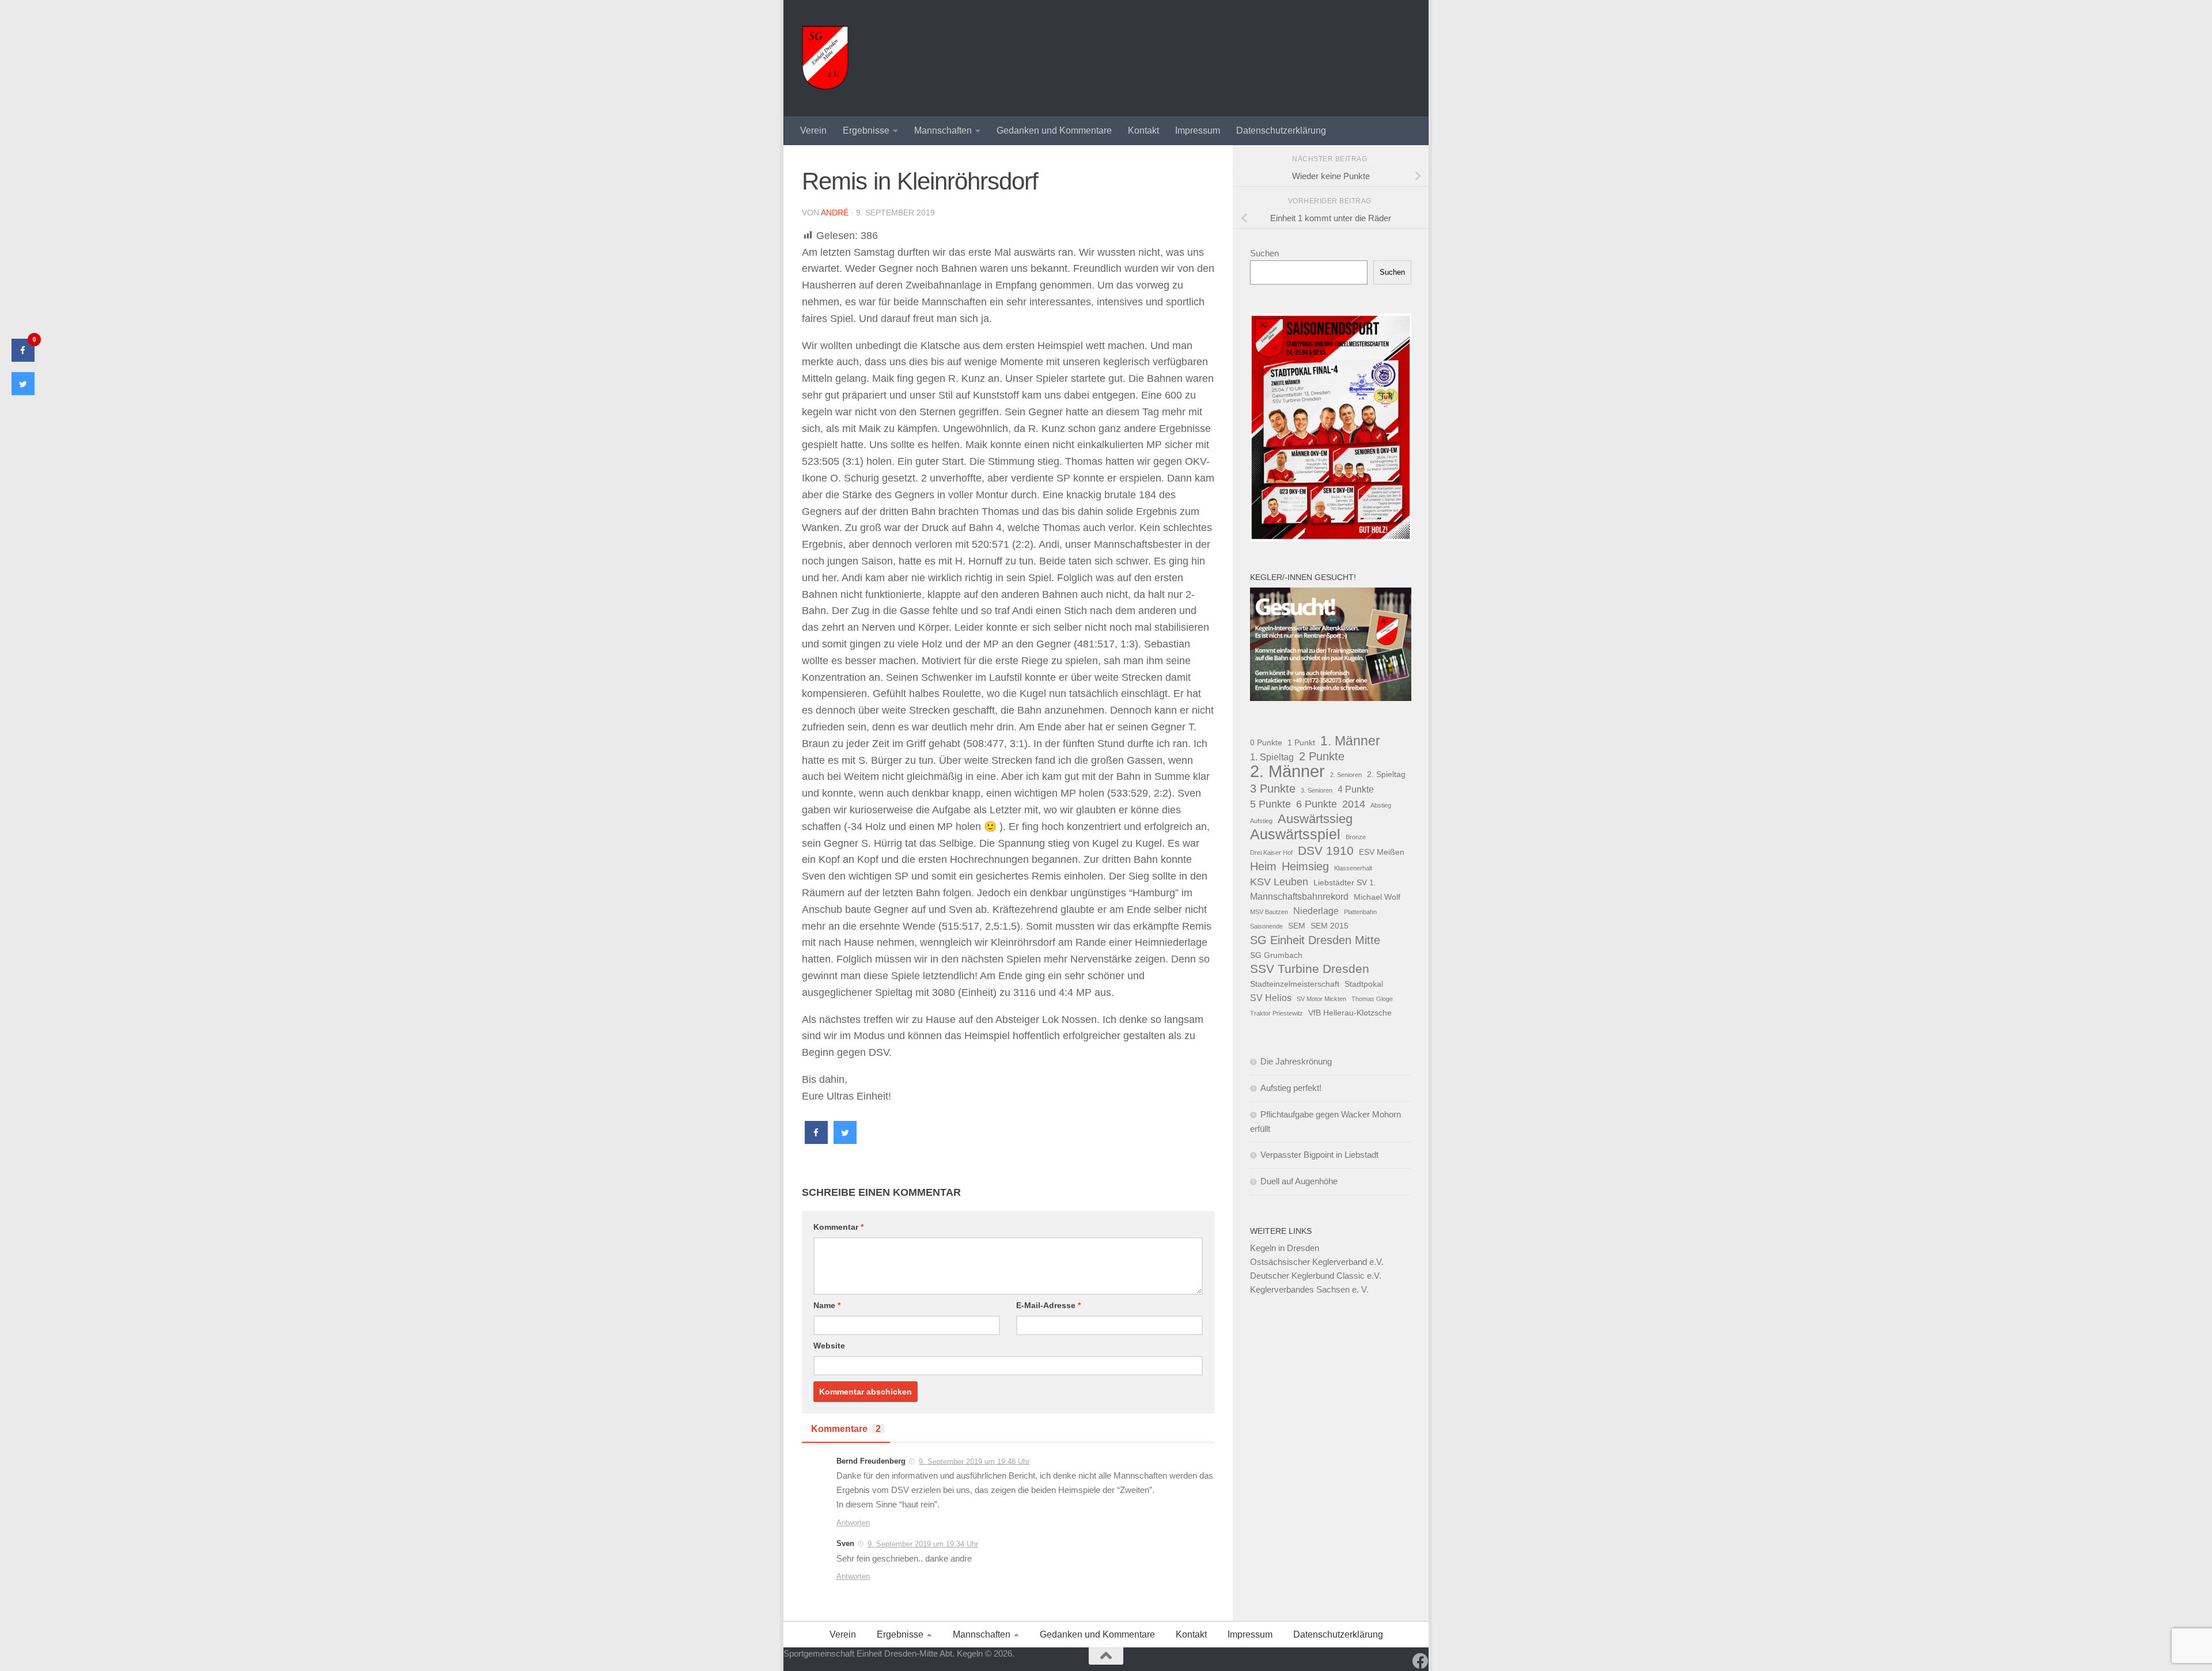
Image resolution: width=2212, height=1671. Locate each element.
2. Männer (1287, 771)
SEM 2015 (1330, 926)
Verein (813, 130)
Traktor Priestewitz (1277, 1013)
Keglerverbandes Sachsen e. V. (1309, 1289)
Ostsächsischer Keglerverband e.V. (1317, 1262)
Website (829, 1346)
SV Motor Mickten (1321, 999)
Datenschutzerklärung (1281, 130)
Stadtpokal (1364, 984)
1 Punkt (1301, 742)
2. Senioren (1346, 775)
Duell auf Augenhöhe (1299, 1181)
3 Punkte (1273, 789)
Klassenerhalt (1353, 868)
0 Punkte (1266, 742)
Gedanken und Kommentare (1054, 130)
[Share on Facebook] (816, 1140)
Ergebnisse (866, 130)
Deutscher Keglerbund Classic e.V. (1316, 1276)
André (835, 213)
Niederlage (1316, 911)
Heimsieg (1305, 866)
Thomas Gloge (1372, 999)
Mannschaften (943, 130)
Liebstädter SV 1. (1345, 882)
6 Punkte (1317, 804)
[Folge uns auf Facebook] (1421, 1661)
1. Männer (1350, 741)
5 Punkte (1270, 804)
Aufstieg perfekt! (1291, 1088)
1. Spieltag (1272, 757)
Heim (1263, 866)
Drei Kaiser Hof (1271, 852)
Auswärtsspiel (1295, 835)
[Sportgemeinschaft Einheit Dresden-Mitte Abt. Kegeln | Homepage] (825, 58)
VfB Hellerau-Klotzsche (1350, 1013)
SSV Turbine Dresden (1310, 969)
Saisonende (1266, 926)
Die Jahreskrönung (1296, 1061)
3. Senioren (1317, 790)
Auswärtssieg (1315, 819)
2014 (1354, 804)
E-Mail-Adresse (1048, 1305)
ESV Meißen (1382, 852)
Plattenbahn (1360, 912)
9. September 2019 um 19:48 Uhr (974, 1461)
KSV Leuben (1279, 882)
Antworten (853, 1523)
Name (827, 1305)
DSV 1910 (1326, 850)
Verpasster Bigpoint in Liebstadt (1319, 1155)
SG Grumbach (1276, 955)
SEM (1297, 926)
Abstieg (1381, 805)
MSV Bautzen (1269, 912)
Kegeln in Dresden (1285, 1248)
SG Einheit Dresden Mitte (1315, 940)
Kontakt (1143, 130)
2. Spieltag (1386, 774)
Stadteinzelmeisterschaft (1295, 984)
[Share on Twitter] (845, 1140)
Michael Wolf (1377, 897)
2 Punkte (1322, 756)
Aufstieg (1261, 821)
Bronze (1356, 837)
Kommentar (838, 1227)
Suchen (1264, 253)
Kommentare (846, 1429)
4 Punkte (1356, 789)
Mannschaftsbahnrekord (1299, 896)
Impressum (1198, 130)
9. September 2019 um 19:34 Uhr (923, 1544)
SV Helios (1271, 998)
